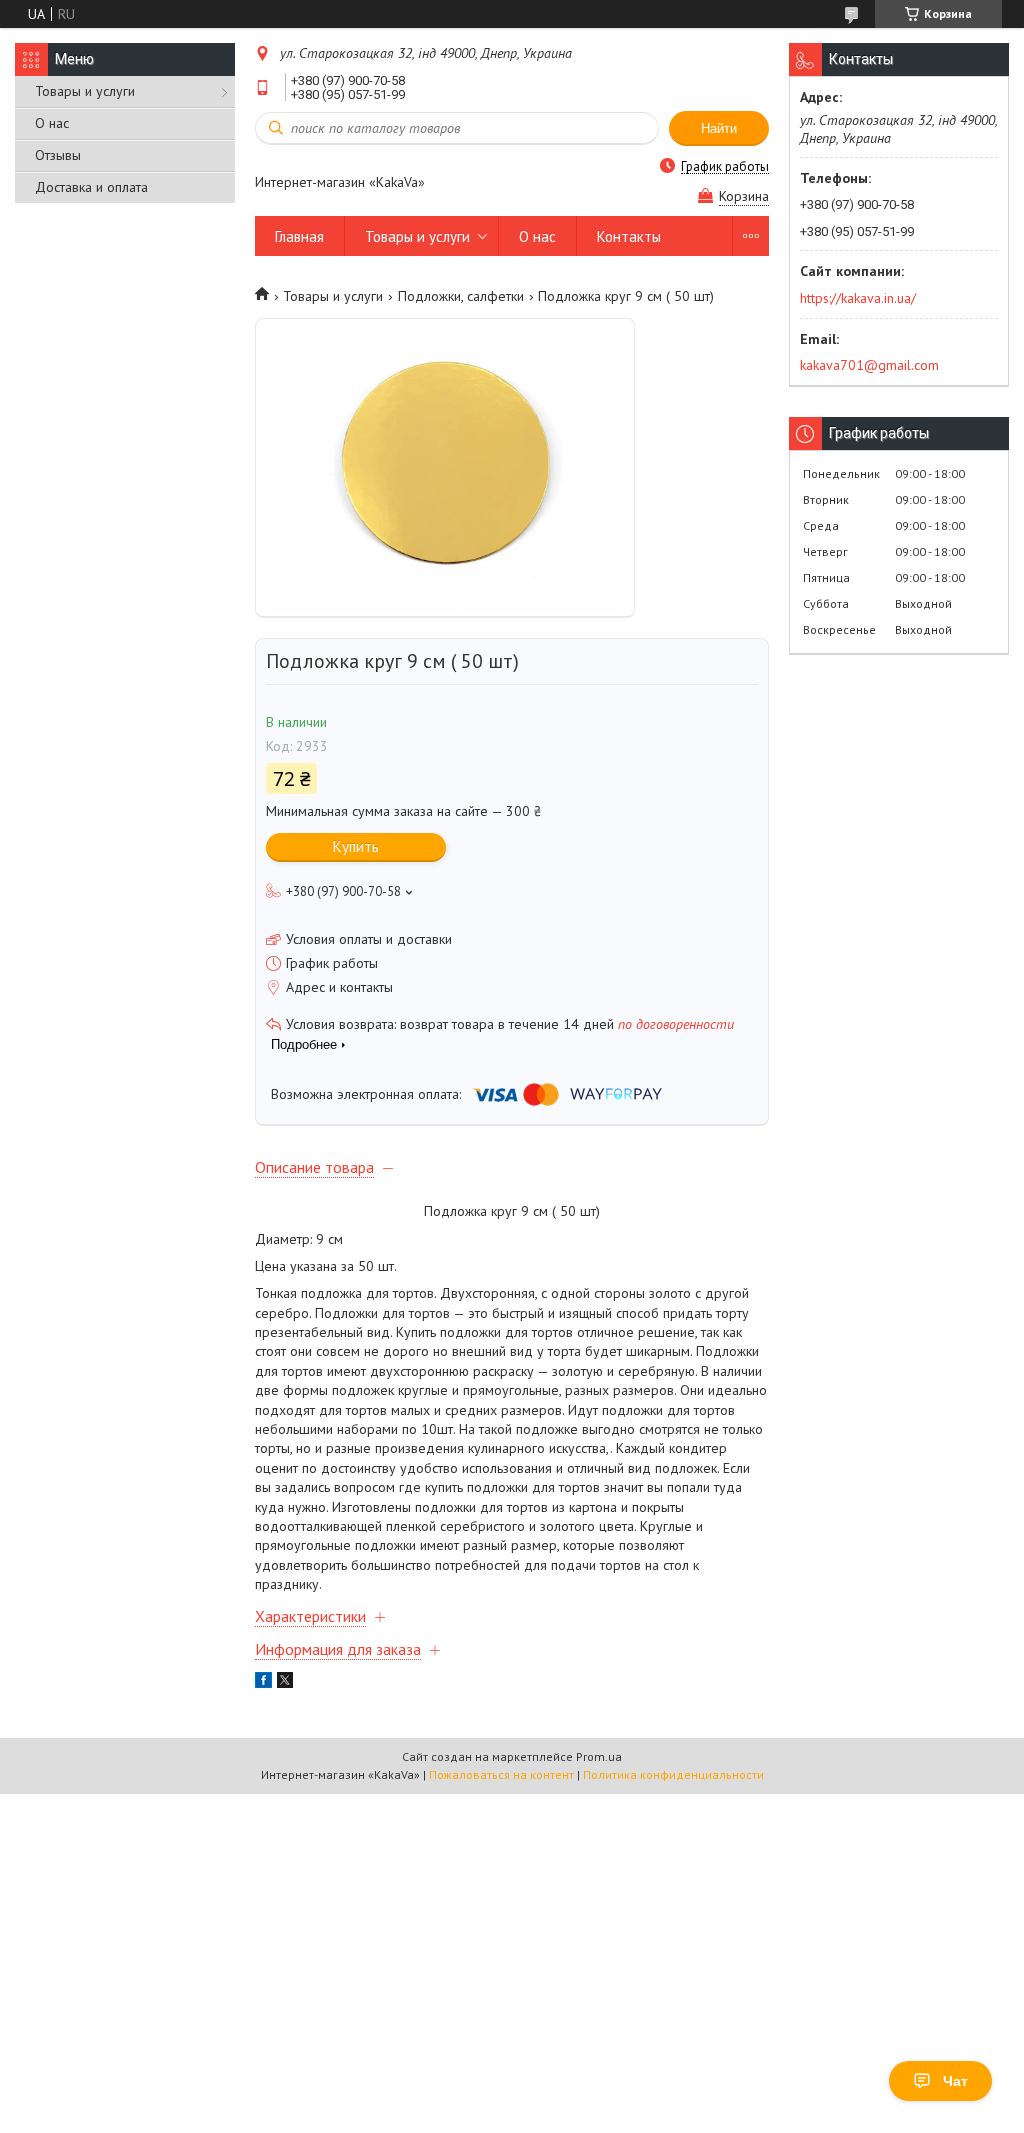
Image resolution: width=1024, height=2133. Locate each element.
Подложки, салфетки (461, 296)
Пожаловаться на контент (501, 1774)
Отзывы (58, 155)
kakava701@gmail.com (869, 365)
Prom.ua (599, 1756)
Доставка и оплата (91, 187)
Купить (356, 846)
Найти (719, 128)
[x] (285, 1683)
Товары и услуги (85, 91)
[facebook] (263, 1683)
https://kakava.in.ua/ (858, 298)
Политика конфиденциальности (673, 1774)
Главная (299, 236)
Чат (955, 2081)
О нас (52, 123)
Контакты (629, 236)
